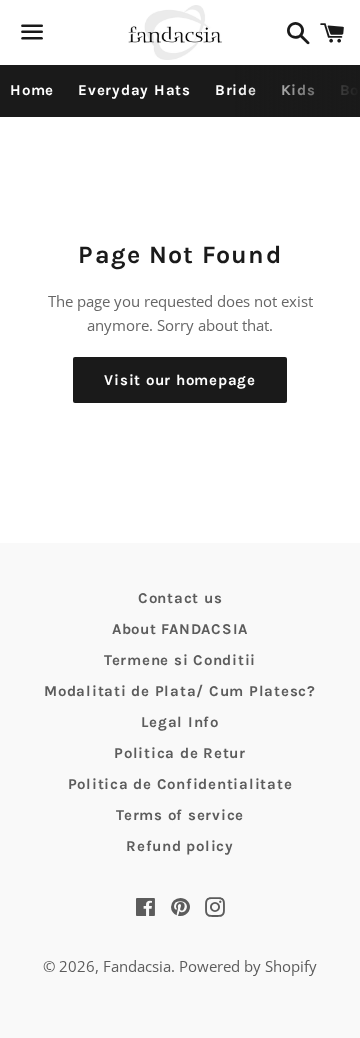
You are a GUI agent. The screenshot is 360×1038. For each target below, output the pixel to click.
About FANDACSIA (180, 629)
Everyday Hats (134, 90)
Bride (236, 90)
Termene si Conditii (180, 660)
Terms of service (180, 815)
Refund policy (180, 846)
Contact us (180, 598)
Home (32, 90)
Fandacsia (137, 966)
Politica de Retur (180, 753)
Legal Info (180, 722)
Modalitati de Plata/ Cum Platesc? (180, 691)
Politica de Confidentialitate (180, 784)
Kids (298, 90)
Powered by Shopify (248, 966)
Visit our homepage (180, 380)
